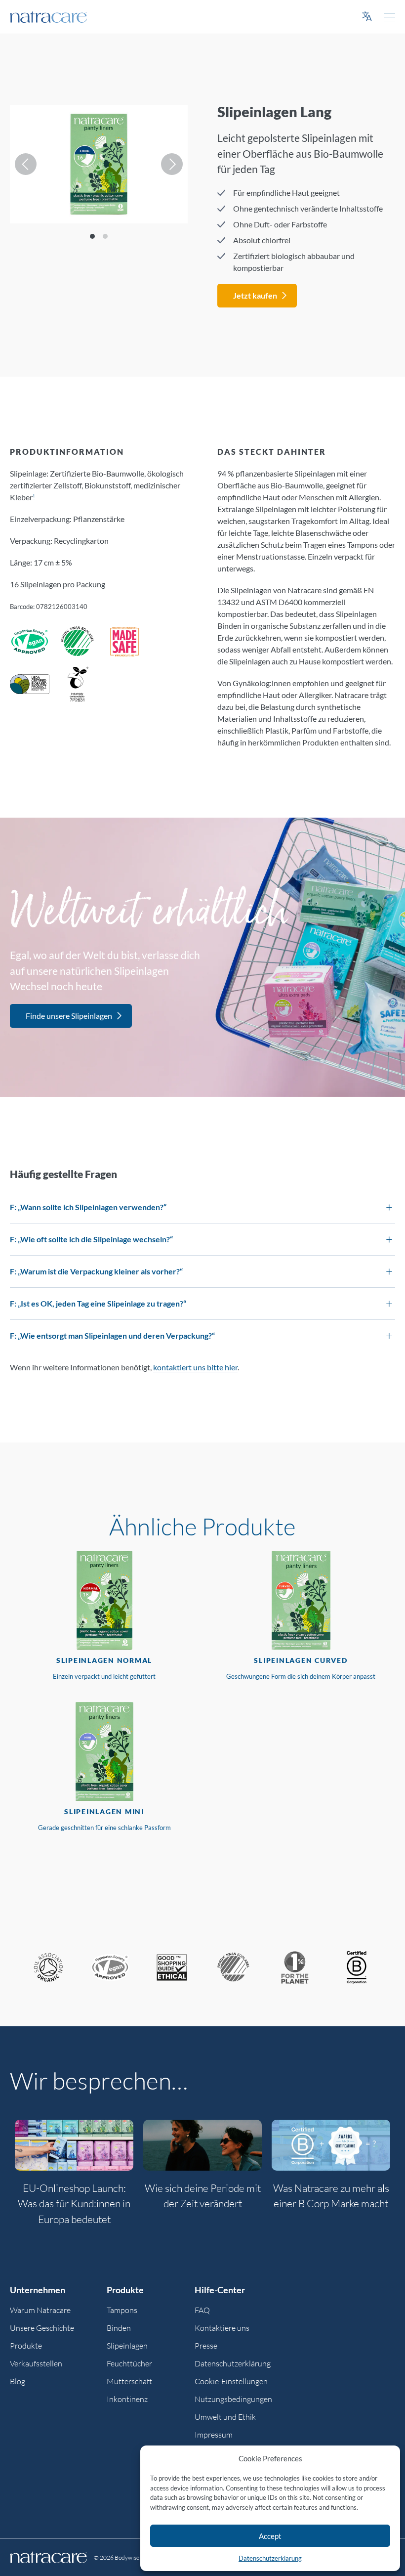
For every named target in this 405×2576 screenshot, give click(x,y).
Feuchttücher (129, 2363)
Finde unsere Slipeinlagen (69, 1016)
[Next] (172, 164)
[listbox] (99, 164)
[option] (74, 2178)
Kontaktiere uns (222, 2328)
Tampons (122, 2310)
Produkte (26, 2346)
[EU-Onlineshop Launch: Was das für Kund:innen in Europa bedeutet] (74, 2145)
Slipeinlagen (127, 2346)
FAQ (202, 2310)
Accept (270, 2536)
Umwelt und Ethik (225, 2417)
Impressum (214, 2435)
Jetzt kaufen (255, 295)
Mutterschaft (129, 2381)
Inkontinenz (127, 2399)
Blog (18, 2381)
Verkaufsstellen (36, 2363)
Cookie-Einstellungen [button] (231, 2381)
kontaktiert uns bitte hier (195, 1367)
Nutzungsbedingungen (233, 2399)
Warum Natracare (40, 2310)
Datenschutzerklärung (270, 2558)
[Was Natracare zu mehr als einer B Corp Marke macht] (331, 2145)
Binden (119, 2328)
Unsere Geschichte (42, 2328)
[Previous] (26, 164)
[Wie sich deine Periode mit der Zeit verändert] (202, 2145)
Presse (206, 2346)
